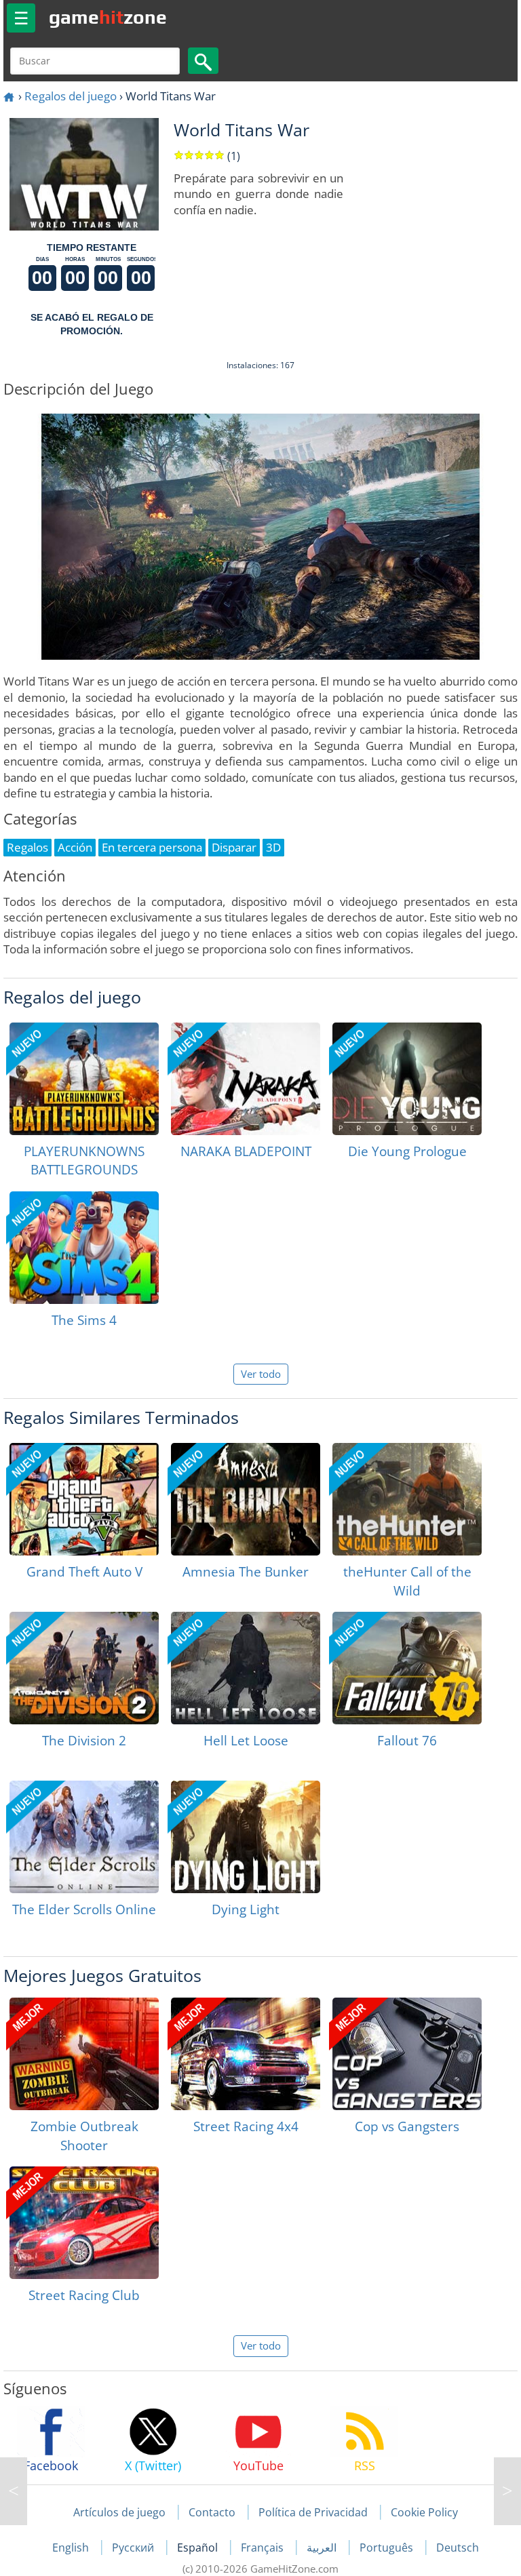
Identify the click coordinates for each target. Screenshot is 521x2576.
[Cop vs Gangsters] (407, 2054)
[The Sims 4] (84, 1248)
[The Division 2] (84, 1668)
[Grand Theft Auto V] (84, 1499)
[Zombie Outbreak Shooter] (84, 2054)
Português (388, 2548)
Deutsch (458, 2548)
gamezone (108, 17)
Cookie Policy (424, 2512)
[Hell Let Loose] (246, 1668)
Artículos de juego (119, 2512)
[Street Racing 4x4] (246, 2054)
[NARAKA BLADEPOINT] (246, 1079)
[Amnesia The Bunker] (246, 1499)
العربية (323, 2548)
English (72, 2548)
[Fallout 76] (407, 1668)
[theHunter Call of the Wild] (407, 1499)
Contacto (212, 2512)
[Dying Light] (246, 1837)
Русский (134, 2548)
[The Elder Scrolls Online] (84, 1837)
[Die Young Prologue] (407, 1079)
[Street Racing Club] (84, 2223)
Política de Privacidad (313, 2512)
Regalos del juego (71, 96)
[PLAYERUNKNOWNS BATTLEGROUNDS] (84, 1079)
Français (264, 2548)
